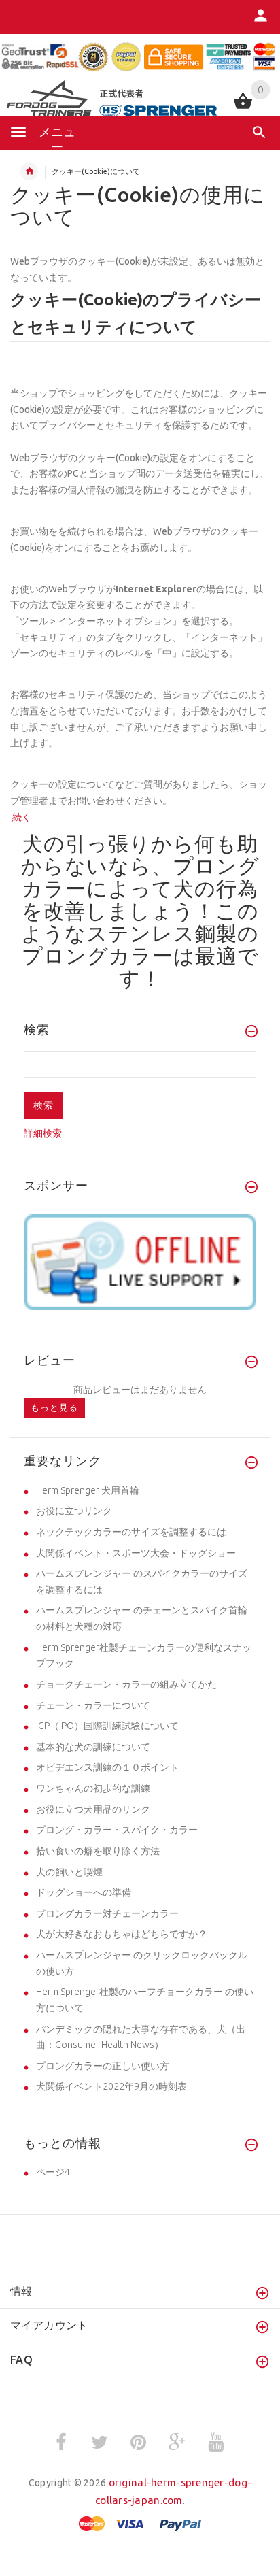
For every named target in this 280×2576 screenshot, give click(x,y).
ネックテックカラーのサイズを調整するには (131, 1532)
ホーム (29, 171)
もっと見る (54, 1407)
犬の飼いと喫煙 (69, 1872)
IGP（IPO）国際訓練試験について (107, 1726)
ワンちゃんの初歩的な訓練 (93, 1788)
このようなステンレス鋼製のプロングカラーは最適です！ (140, 944)
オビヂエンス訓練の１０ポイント (107, 1767)
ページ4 (53, 2172)
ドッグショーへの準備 (84, 1892)
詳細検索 (43, 1133)
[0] (243, 107)
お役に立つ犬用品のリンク (93, 1809)
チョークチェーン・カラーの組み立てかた (126, 1684)
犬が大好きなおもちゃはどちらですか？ (122, 1934)
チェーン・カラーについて (93, 1705)
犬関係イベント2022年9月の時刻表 (111, 2086)
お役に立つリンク (74, 1511)
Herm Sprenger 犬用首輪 (88, 1490)
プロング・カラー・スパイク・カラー (117, 1830)
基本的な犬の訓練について (93, 1747)
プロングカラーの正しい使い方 (103, 2066)
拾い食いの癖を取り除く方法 (98, 1851)
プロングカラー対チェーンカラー (107, 1913)
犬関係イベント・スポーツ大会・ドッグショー (136, 1553)
